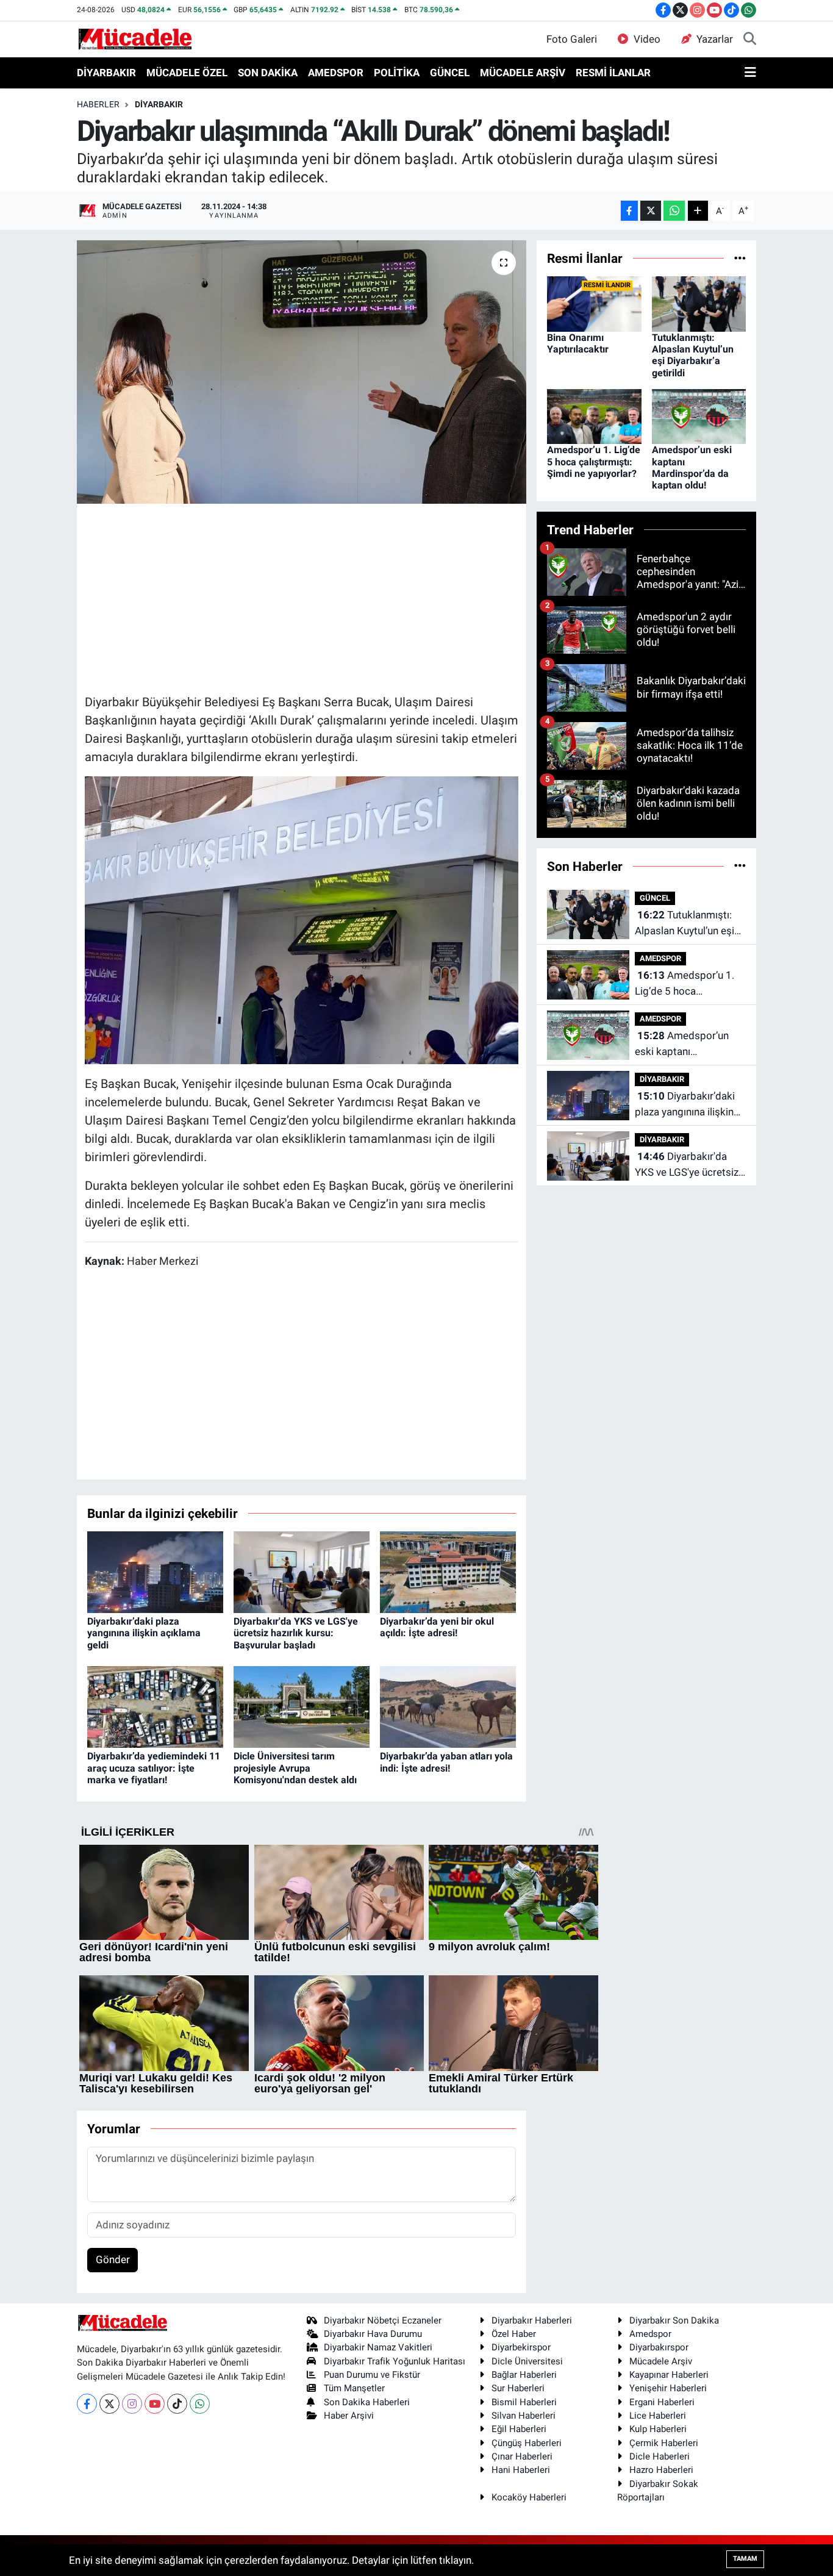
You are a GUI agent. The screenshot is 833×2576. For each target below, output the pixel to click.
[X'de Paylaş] (651, 211)
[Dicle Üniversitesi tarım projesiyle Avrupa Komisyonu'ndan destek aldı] (302, 1706)
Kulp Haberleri (658, 2429)
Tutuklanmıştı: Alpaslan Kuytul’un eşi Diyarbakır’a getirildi (693, 355)
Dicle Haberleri (660, 2456)
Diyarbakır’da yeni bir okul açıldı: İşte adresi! (437, 1627)
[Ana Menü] (750, 73)
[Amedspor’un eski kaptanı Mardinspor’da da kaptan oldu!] (699, 416)
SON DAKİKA (268, 73)
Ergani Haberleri (662, 2402)
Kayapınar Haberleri (669, 2375)
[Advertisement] (307, 597)
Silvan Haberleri (524, 2416)
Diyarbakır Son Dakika (674, 2320)
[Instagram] (132, 2404)
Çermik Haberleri (664, 2443)
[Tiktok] (177, 2404)
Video (647, 39)
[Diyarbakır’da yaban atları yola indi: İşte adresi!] (448, 1706)
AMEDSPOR (336, 73)
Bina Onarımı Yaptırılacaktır (578, 343)
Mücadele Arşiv (661, 2361)
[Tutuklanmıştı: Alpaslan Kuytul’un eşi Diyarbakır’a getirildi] (699, 303)
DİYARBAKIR (106, 73)
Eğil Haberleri (519, 2429)
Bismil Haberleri (524, 2402)
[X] (109, 2404)
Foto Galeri (572, 39)
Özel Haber (514, 2334)
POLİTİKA (397, 73)
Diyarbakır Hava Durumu (373, 2334)
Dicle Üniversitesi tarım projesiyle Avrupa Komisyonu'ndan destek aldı (295, 1768)
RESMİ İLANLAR (613, 73)
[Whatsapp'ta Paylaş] (674, 211)
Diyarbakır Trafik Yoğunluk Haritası (395, 2361)
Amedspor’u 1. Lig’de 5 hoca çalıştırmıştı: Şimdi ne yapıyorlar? (594, 461)
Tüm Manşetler (354, 2388)
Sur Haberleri (518, 2388)
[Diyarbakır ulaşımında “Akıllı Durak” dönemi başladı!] (302, 372)
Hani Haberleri (521, 2470)
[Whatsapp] (200, 2404)
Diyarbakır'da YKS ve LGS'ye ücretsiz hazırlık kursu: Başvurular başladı (296, 1633)
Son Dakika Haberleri (367, 2402)
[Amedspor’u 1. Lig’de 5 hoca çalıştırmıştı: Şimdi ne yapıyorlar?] (594, 416)
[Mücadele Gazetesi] (135, 38)
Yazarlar (715, 39)
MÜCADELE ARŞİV (523, 73)
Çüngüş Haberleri (527, 2443)
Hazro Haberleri (661, 2470)
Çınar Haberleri (522, 2456)
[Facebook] (87, 2404)
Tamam (745, 2559)
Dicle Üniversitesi (527, 2361)
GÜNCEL (450, 73)
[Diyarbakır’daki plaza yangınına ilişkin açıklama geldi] (155, 1572)
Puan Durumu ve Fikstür (372, 2375)
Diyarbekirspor (521, 2347)
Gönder (113, 2259)
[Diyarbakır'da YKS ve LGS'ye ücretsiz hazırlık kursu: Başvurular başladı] (302, 1572)
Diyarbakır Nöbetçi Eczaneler (383, 2320)
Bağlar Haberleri (524, 2375)
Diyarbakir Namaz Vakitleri (378, 2347)
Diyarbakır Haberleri (532, 2320)
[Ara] (750, 40)
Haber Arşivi (349, 2416)
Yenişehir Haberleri (668, 2388)
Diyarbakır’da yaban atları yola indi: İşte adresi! (446, 1762)
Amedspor (650, 2334)
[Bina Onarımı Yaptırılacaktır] (594, 303)
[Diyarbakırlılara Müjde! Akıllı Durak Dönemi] (302, 919)
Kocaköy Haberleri (529, 2497)
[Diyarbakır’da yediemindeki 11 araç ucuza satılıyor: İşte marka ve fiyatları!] (155, 1706)
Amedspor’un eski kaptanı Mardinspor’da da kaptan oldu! (692, 467)
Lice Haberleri (658, 2416)
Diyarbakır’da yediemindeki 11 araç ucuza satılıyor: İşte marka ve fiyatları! (154, 1768)
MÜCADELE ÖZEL (187, 73)
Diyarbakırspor (659, 2347)
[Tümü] (740, 258)
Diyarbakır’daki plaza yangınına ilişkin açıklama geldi (144, 1633)
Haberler (98, 104)
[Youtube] (155, 2404)
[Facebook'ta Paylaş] (629, 211)
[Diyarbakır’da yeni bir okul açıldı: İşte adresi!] (448, 1572)
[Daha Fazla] (698, 211)
